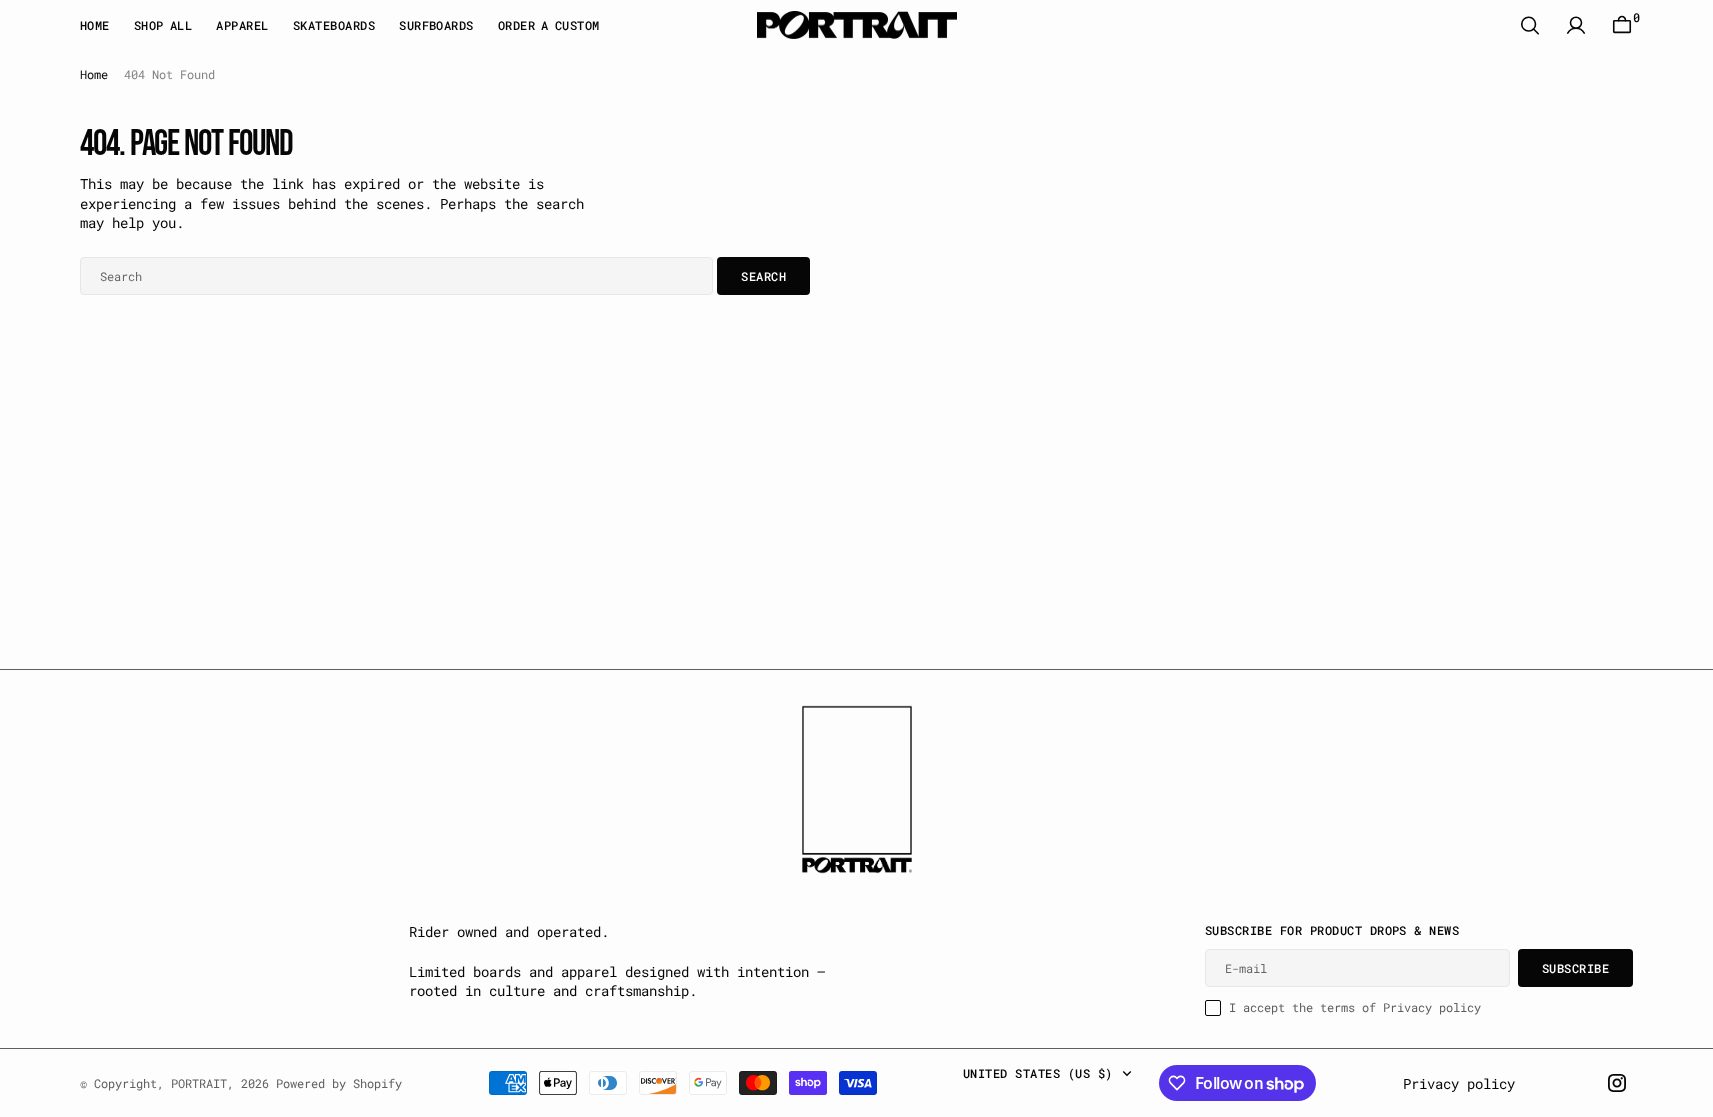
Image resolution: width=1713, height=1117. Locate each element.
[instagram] (1617, 1083)
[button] (1576, 25)
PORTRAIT (199, 1083)
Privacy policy (1459, 1083)
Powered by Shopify (339, 1083)
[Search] (1530, 25)
